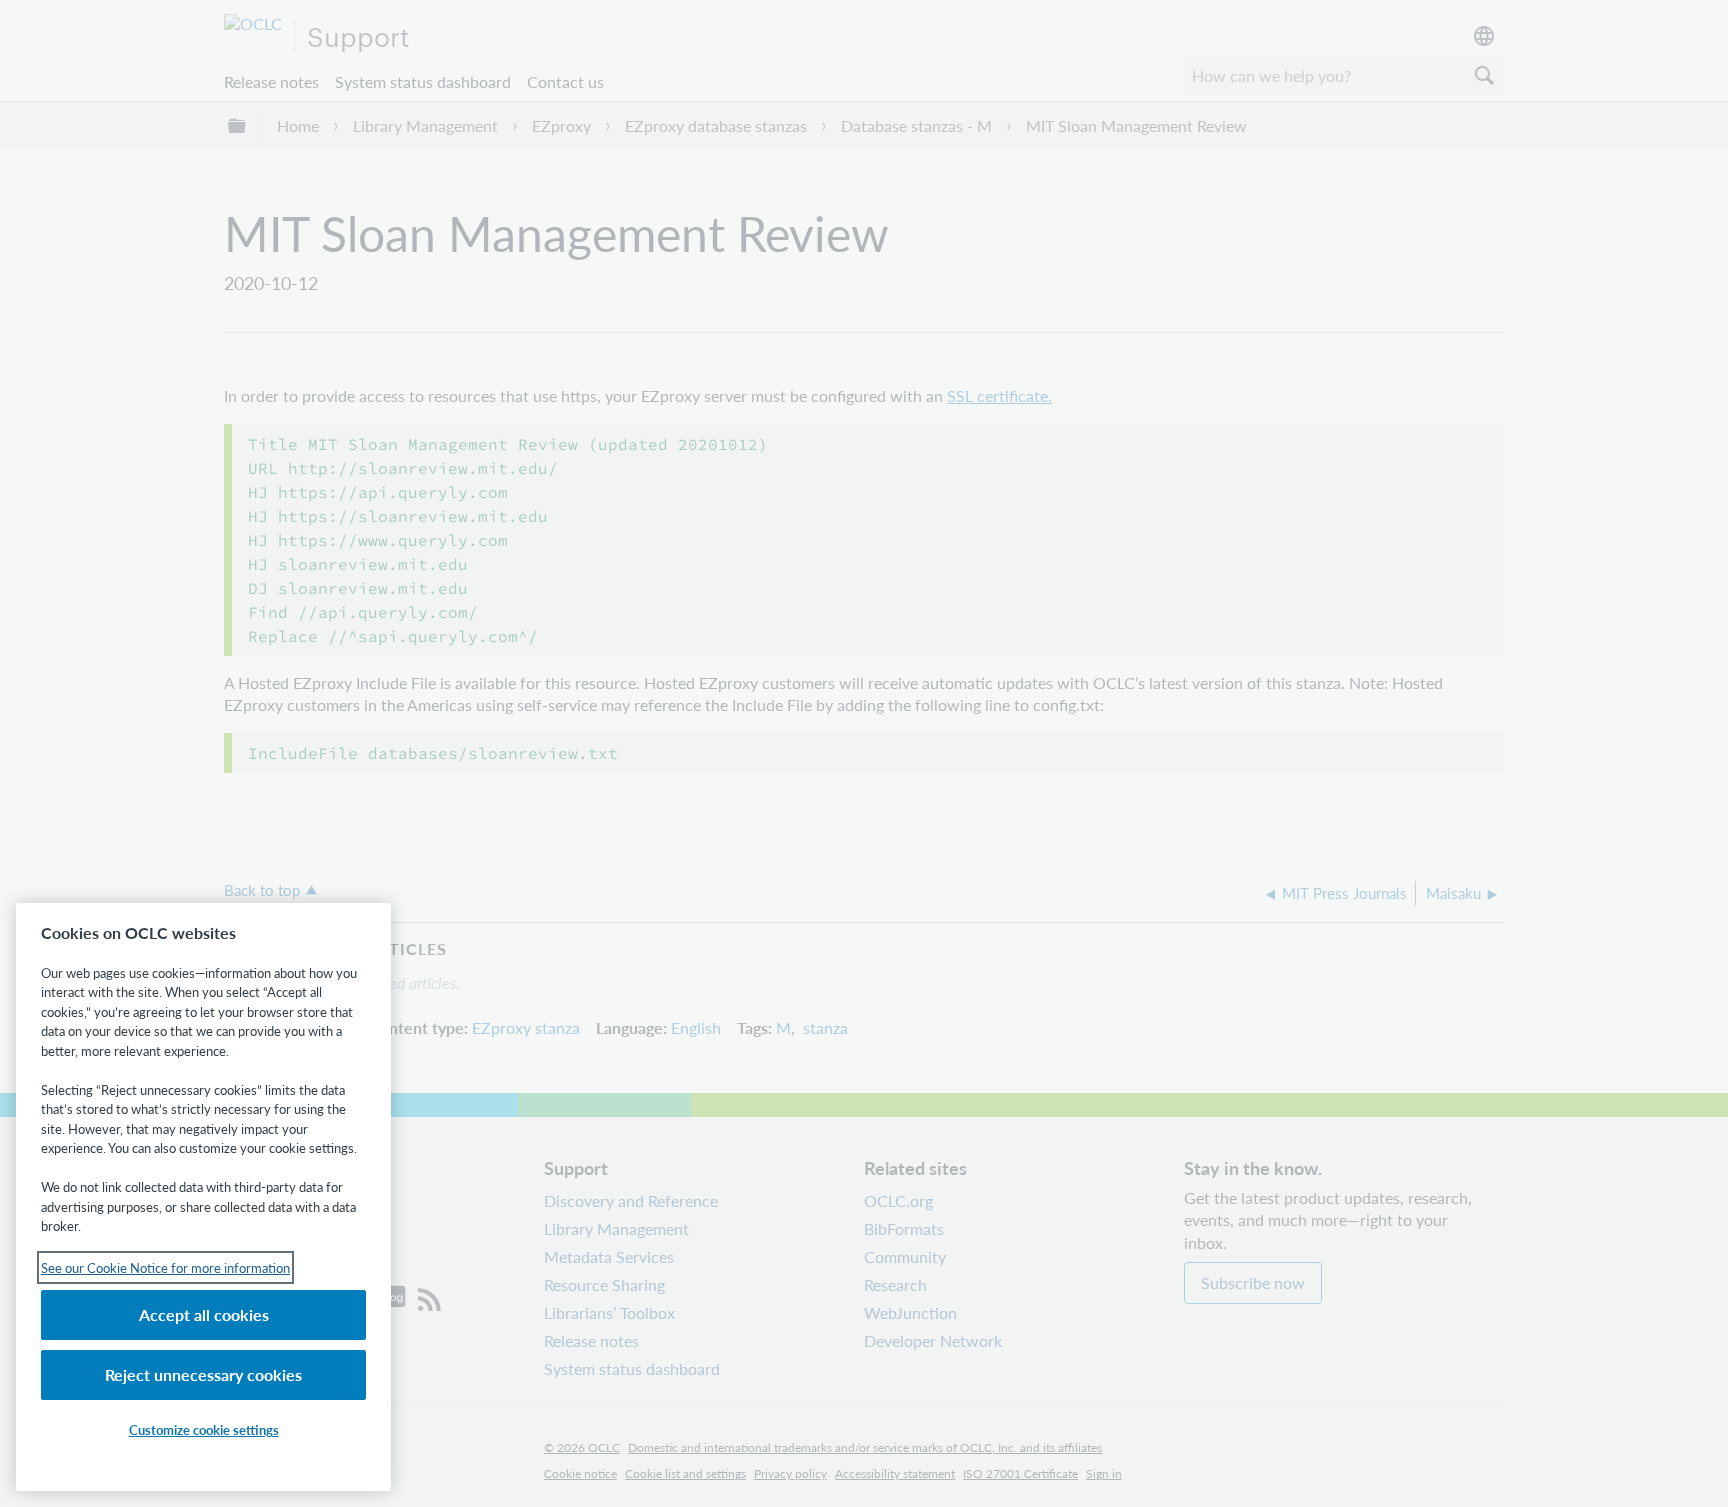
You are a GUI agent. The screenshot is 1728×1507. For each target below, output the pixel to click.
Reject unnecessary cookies (203, 1374)
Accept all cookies (204, 1314)
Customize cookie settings (204, 1429)
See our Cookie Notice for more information (165, 1267)
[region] (203, 1197)
